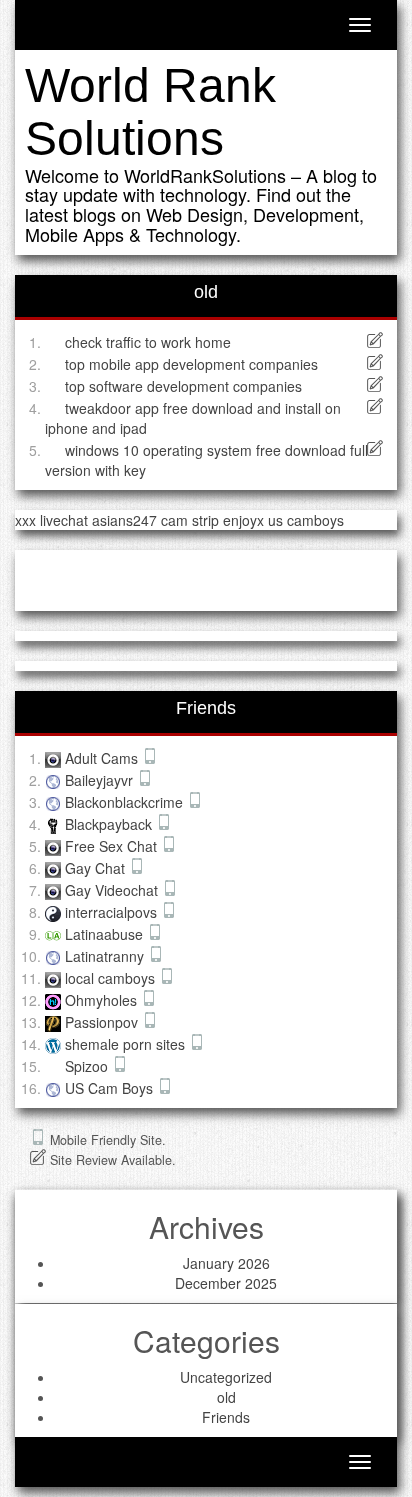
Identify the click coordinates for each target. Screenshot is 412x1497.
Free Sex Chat (113, 846)
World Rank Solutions (150, 112)
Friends (226, 1417)
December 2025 (226, 1283)
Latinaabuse (106, 934)
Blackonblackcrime (126, 802)
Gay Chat (97, 868)
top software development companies (183, 386)
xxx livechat (51, 520)
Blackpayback (110, 824)
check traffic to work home (148, 342)
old (226, 1397)
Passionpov (103, 1022)
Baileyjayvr (101, 780)
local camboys (112, 978)
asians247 (124, 520)
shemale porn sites (127, 1044)
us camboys (306, 520)
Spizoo (88, 1066)
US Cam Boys (111, 1088)
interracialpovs (113, 912)
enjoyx (243, 520)
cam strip (190, 520)
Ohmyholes (103, 1000)
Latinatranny (106, 956)
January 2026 (226, 1263)
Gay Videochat (113, 890)
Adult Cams (103, 758)
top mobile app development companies (191, 364)
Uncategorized (226, 1377)
